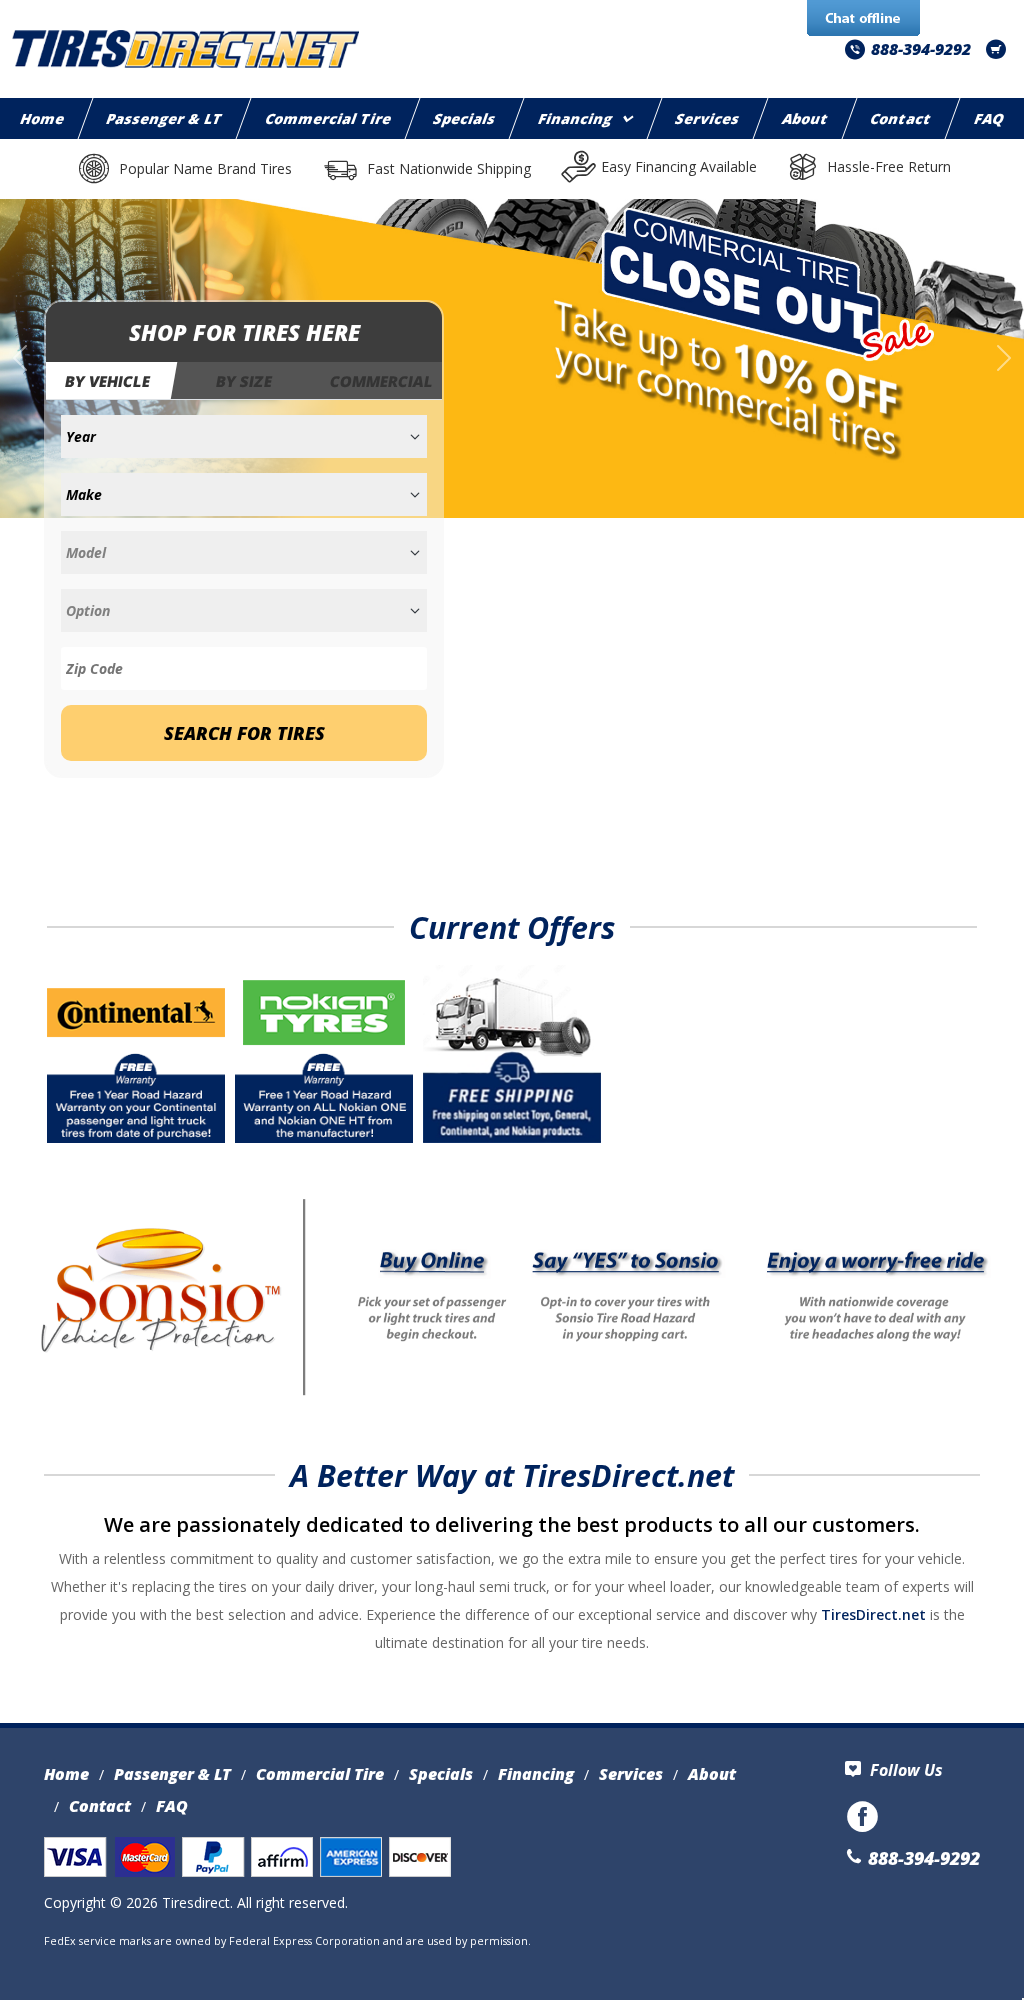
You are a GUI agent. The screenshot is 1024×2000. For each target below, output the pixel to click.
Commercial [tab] (381, 381)
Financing (575, 118)
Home (66, 1774)
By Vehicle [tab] (108, 381)
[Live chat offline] (863, 19)
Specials (465, 118)
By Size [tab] (244, 381)
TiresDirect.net (873, 1614)
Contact (901, 118)
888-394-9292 (921, 49)
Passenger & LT (165, 118)
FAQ (172, 1806)
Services (707, 118)
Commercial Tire (328, 118)
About (805, 118)
